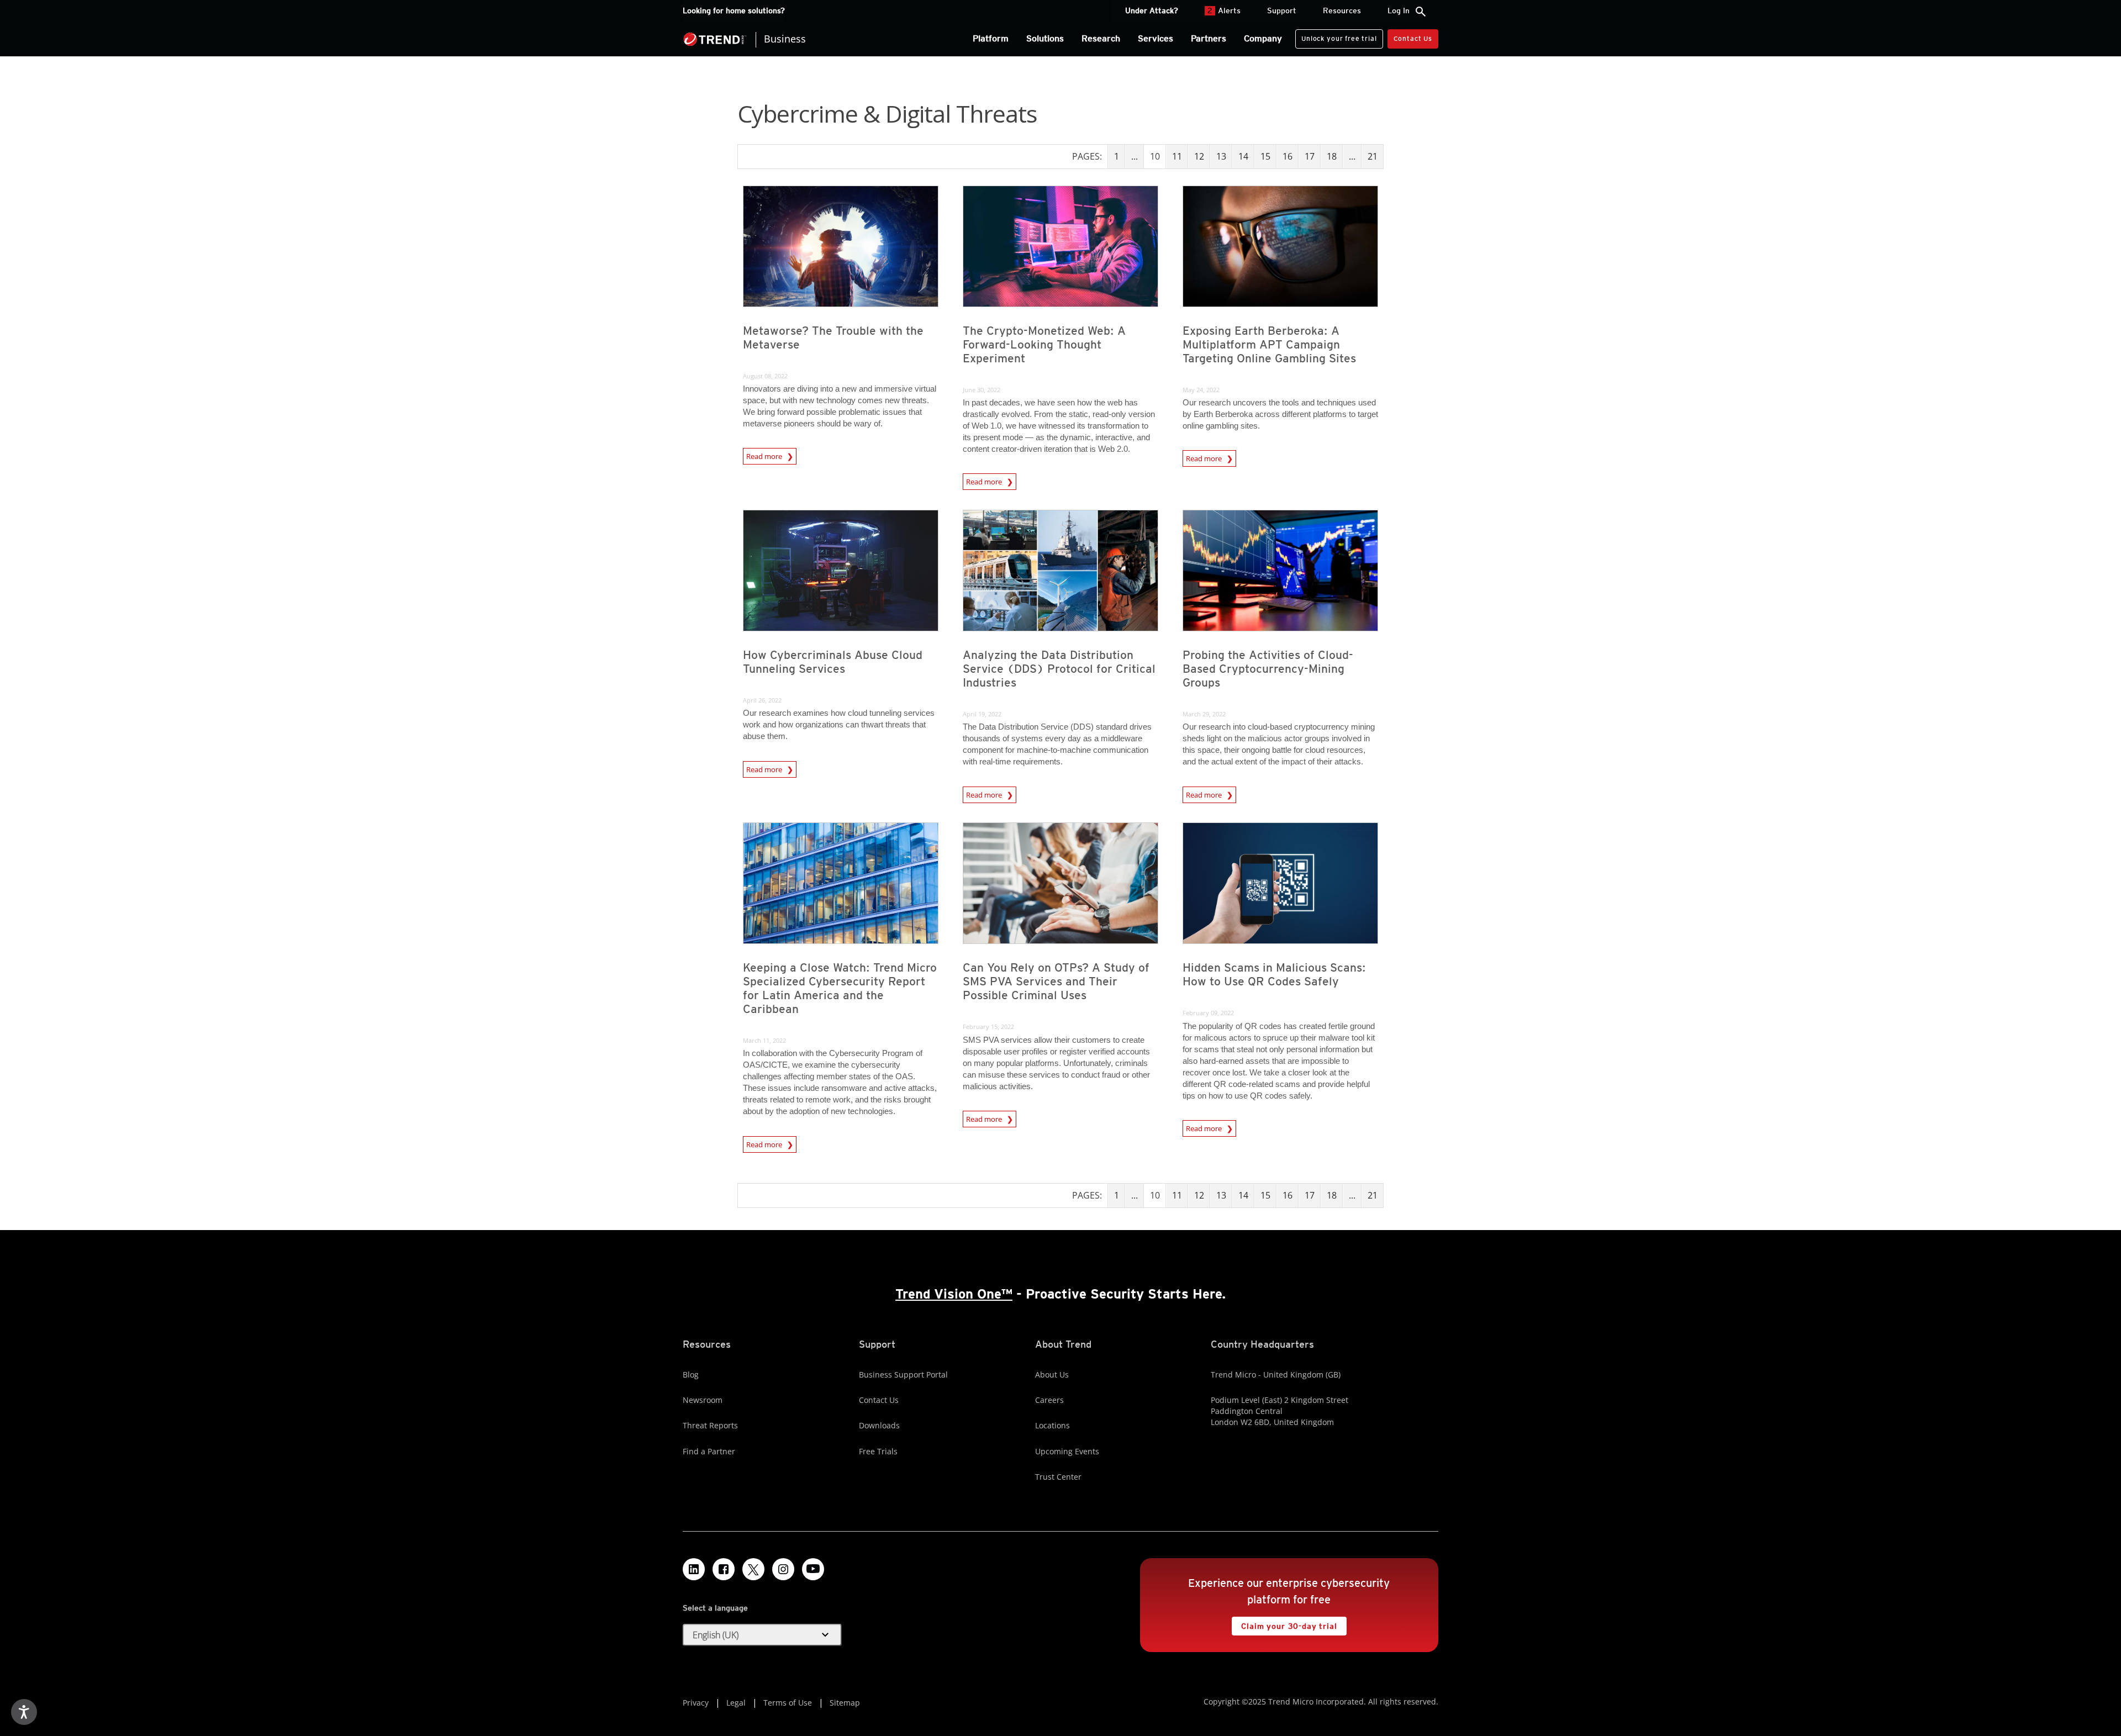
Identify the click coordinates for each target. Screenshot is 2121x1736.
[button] (762, 1635)
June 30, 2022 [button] (982, 390)
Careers (1049, 1400)
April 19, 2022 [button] (982, 714)
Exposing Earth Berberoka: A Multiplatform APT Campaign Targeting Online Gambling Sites (1269, 344)
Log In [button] (1399, 10)
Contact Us (1413, 38)
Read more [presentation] (765, 456)
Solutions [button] (1045, 38)
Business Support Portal (903, 1374)
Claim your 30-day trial (1284, 1624)
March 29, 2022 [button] (1204, 714)
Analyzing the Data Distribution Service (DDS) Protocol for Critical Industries (1059, 669)
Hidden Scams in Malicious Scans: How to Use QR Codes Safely (1274, 974)
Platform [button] (991, 38)
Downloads (879, 1425)
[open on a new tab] (753, 1569)
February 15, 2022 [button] (988, 1027)
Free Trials (878, 1451)
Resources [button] (1342, 10)
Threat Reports (710, 1425)
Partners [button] (1209, 38)
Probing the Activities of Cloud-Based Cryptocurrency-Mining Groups (1268, 669)
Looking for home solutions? (734, 10)
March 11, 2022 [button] (764, 1040)
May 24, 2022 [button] (1201, 390)
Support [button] (1282, 10)
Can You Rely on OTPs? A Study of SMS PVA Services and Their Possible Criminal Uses (1056, 981)
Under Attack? (1152, 10)
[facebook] (724, 1569)
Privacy (696, 1703)
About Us (1052, 1374)
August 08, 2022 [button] (765, 376)
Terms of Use (788, 1703)
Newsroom (703, 1400)
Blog (691, 1374)
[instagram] (783, 1569)
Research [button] (1101, 38)
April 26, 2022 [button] (762, 700)
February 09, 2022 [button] (1208, 1013)
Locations (1052, 1425)
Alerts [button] (1224, 10)
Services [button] (1156, 38)
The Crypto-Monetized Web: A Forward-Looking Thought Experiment (1044, 344)
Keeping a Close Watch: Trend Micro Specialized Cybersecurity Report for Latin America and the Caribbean (840, 988)
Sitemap (845, 1703)
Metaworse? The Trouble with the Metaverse (833, 337)
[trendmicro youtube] (813, 1569)
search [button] (1421, 12)
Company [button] (1263, 38)
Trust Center (1058, 1477)
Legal (736, 1703)
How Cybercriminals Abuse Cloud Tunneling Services (833, 662)
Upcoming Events (1067, 1451)
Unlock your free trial (1336, 36)
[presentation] (841, 246)
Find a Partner (709, 1451)
